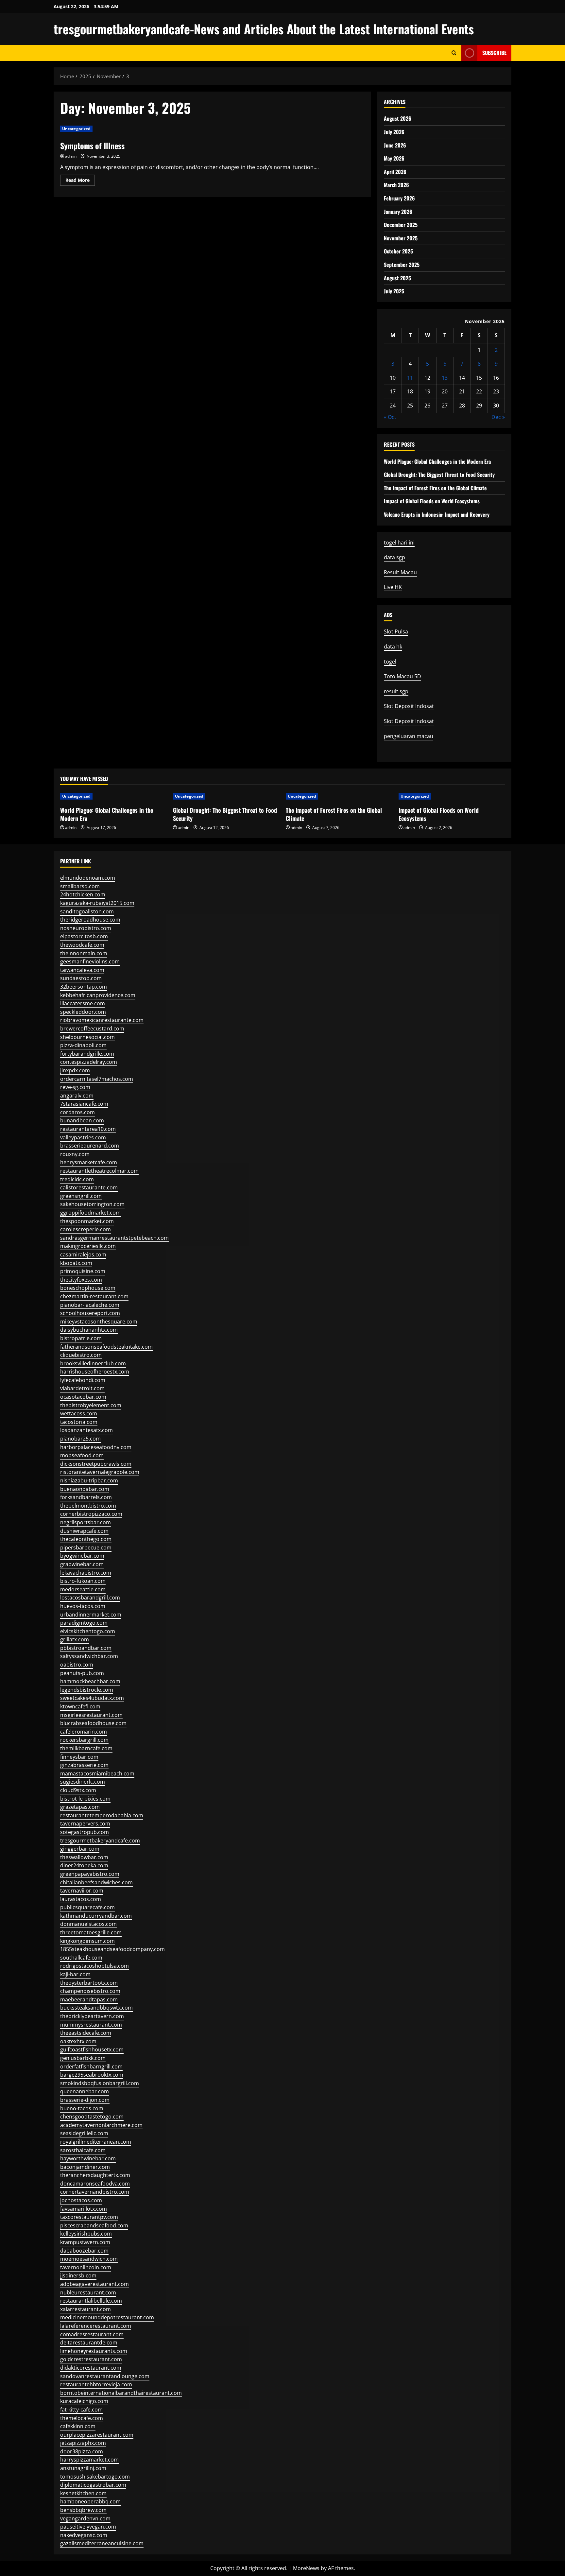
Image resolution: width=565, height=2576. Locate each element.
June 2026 (395, 145)
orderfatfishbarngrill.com (91, 2066)
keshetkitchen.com (83, 2493)
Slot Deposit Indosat (409, 706)
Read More (80, 181)
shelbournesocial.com (87, 1037)
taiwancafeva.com (82, 970)
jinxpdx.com (75, 1070)
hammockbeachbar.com (90, 1681)
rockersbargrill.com (84, 1740)
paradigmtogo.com (84, 1623)
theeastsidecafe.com (86, 2033)
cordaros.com (77, 1112)
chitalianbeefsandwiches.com (96, 1882)
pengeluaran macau (409, 736)
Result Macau (400, 572)
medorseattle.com (83, 1589)
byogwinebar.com (82, 1556)
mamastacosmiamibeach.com (97, 1773)
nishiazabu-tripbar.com (89, 1480)
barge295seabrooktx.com (92, 2075)
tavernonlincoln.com (86, 2267)
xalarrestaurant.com (86, 2309)
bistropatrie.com (81, 1338)
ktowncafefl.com (80, 1706)
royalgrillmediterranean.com (96, 2142)
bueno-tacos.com (82, 2108)
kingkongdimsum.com (87, 1941)
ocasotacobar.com (83, 1397)
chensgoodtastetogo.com (92, 2117)
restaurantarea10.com (88, 1129)
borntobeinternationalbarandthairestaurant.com (121, 2393)
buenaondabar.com (85, 1489)
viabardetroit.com (82, 1388)
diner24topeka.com (84, 1865)
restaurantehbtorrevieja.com (96, 2384)
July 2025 (394, 291)
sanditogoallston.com (87, 911)
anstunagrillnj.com (83, 2468)
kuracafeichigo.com (84, 2401)
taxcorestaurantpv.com (89, 2217)
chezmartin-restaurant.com (94, 1296)
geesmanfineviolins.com (90, 961)
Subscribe (494, 53)
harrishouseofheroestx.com (95, 1372)
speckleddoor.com (83, 1012)
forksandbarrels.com (86, 1497)
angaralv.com (77, 1096)
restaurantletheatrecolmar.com (99, 1171)
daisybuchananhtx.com (89, 1330)
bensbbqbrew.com (83, 2510)
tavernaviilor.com (82, 1891)
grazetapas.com (80, 1807)
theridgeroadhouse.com (90, 920)
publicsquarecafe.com (87, 1907)
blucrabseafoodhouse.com (93, 1723)
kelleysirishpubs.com (86, 2234)
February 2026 (399, 198)
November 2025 (401, 238)
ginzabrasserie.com (84, 1765)
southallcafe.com (81, 1958)
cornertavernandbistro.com (95, 2192)
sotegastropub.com (85, 1832)
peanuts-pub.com (82, 1673)
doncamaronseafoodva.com (95, 2184)
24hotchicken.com (83, 894)
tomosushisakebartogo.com (95, 2477)
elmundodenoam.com (88, 878)
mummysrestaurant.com (91, 2025)
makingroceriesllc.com (88, 1246)
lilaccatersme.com (83, 1003)
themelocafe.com (82, 2418)
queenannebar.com (85, 2091)
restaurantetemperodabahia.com (102, 1815)
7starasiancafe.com (84, 1104)
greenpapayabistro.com (90, 1874)
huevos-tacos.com (83, 1606)
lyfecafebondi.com (83, 1380)
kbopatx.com (76, 1263)
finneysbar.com (79, 1757)
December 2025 (401, 225)
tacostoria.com (79, 1422)
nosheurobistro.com (86, 928)
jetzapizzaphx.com (83, 2443)
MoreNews (306, 2568)
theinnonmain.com (84, 953)
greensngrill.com (81, 1196)
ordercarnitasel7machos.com (97, 1079)
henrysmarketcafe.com (89, 1162)
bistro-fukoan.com (83, 1581)
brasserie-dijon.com (85, 2100)
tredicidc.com (77, 1179)
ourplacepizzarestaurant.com (97, 2435)
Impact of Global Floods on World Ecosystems (432, 501)
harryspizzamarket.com (89, 2460)
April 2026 (395, 172)
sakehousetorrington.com (92, 1204)
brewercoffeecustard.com (92, 1029)
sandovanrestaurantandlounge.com (105, 2376)
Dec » (498, 417)
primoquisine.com (83, 1271)
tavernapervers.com (85, 1824)
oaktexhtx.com (78, 2041)
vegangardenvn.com (85, 2518)
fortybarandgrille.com (87, 1054)
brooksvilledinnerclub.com (93, 1363)
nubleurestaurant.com (88, 2292)
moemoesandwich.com (89, 2259)
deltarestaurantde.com (89, 2343)
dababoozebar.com (84, 2251)
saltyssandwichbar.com (89, 1656)
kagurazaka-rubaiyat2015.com (97, 903)
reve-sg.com (75, 1087)
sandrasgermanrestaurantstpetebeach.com (114, 1238)
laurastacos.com (81, 1899)
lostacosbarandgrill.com (90, 1598)
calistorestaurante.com (89, 1187)
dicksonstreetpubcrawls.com (96, 1464)
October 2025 (398, 251)
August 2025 (397, 278)
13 (445, 378)
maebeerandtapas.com (89, 1999)
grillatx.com (75, 1639)
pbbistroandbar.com (86, 1648)
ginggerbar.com (80, 1849)
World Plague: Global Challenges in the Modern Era (437, 461)
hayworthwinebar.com (88, 2158)
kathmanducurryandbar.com (96, 1916)
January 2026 (398, 212)
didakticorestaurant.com (91, 2368)
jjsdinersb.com (78, 2275)
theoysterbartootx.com (89, 1983)
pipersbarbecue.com (86, 1547)
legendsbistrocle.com (87, 1690)
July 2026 (394, 132)
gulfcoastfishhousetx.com (92, 2049)
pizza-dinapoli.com (83, 1045)
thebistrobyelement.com (91, 1405)
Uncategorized (76, 129)
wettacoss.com (79, 1413)
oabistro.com (77, 1665)
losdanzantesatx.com (86, 1430)
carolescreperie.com (86, 1229)
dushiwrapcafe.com (84, 1531)
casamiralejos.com (83, 1254)
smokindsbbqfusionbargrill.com (100, 2083)
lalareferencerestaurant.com (96, 2326)
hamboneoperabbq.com (90, 2501)
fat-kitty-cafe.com (81, 2410)
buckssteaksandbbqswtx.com (96, 2008)
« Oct (390, 417)
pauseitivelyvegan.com (88, 2527)
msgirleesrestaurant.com (91, 1715)
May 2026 (394, 158)
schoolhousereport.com (90, 1313)
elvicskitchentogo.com (88, 1631)
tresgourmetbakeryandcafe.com (100, 1841)
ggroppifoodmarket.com (90, 1213)
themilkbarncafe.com (86, 1748)
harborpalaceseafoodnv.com (96, 1447)
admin (71, 156)
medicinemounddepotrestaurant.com (107, 2317)
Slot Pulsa (396, 631)
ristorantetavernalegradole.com (100, 1472)
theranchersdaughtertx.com (95, 2175)
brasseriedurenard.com (90, 1146)
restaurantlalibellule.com (91, 2301)
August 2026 (398, 118)
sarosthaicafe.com (83, 2150)
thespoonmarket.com (87, 1221)
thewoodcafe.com (82, 945)
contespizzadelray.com (89, 1062)
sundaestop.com (81, 978)
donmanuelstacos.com (88, 1924)
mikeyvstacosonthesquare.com (99, 1322)
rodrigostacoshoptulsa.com (94, 1966)
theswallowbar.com (84, 1857)
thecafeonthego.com (86, 1539)
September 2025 (402, 265)
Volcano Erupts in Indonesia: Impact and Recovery (437, 514)
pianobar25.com (80, 1439)
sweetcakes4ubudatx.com (92, 1698)
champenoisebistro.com (90, 1991)
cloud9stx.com (78, 1790)
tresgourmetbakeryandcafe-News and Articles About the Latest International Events (264, 29)
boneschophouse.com (88, 1288)
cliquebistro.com (81, 1355)
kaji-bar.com (75, 1974)
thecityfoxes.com (81, 1280)
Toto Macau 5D (402, 676)
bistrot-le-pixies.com (85, 1799)
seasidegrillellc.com (84, 2133)
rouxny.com (75, 1154)
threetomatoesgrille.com (91, 1932)
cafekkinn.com (78, 2426)
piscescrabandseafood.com (94, 2225)
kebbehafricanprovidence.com (98, 995)
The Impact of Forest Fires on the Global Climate (435, 488)
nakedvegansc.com (84, 2535)
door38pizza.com (82, 2451)
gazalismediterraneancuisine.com (102, 2543)
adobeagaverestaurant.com (94, 2284)
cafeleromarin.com (84, 1732)
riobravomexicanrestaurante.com (102, 1020)
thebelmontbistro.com (88, 1506)
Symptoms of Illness (92, 146)
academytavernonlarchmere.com (101, 2125)
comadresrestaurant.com (92, 2334)
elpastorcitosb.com (84, 936)
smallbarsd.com (80, 886)
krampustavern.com (85, 2242)
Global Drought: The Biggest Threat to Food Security (439, 475)
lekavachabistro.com (86, 1573)
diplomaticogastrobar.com (93, 2485)
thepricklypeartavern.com (92, 2016)
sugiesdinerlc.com (83, 1782)
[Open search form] (454, 53)
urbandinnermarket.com (91, 1615)
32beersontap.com (84, 987)
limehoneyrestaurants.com (94, 2351)
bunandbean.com (82, 1120)
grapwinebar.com (82, 1564)
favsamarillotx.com (84, 2209)
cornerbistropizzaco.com (91, 1514)
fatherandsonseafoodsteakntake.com (106, 1347)
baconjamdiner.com (85, 2167)
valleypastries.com (83, 1137)
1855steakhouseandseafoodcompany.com (112, 1949)
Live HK (393, 587)
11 (410, 378)
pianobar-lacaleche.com (90, 1305)
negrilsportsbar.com (86, 1522)
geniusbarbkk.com (83, 2058)
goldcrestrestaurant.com (91, 2359)
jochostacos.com (81, 2200)
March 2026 (396, 185)
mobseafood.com (82, 1455)
